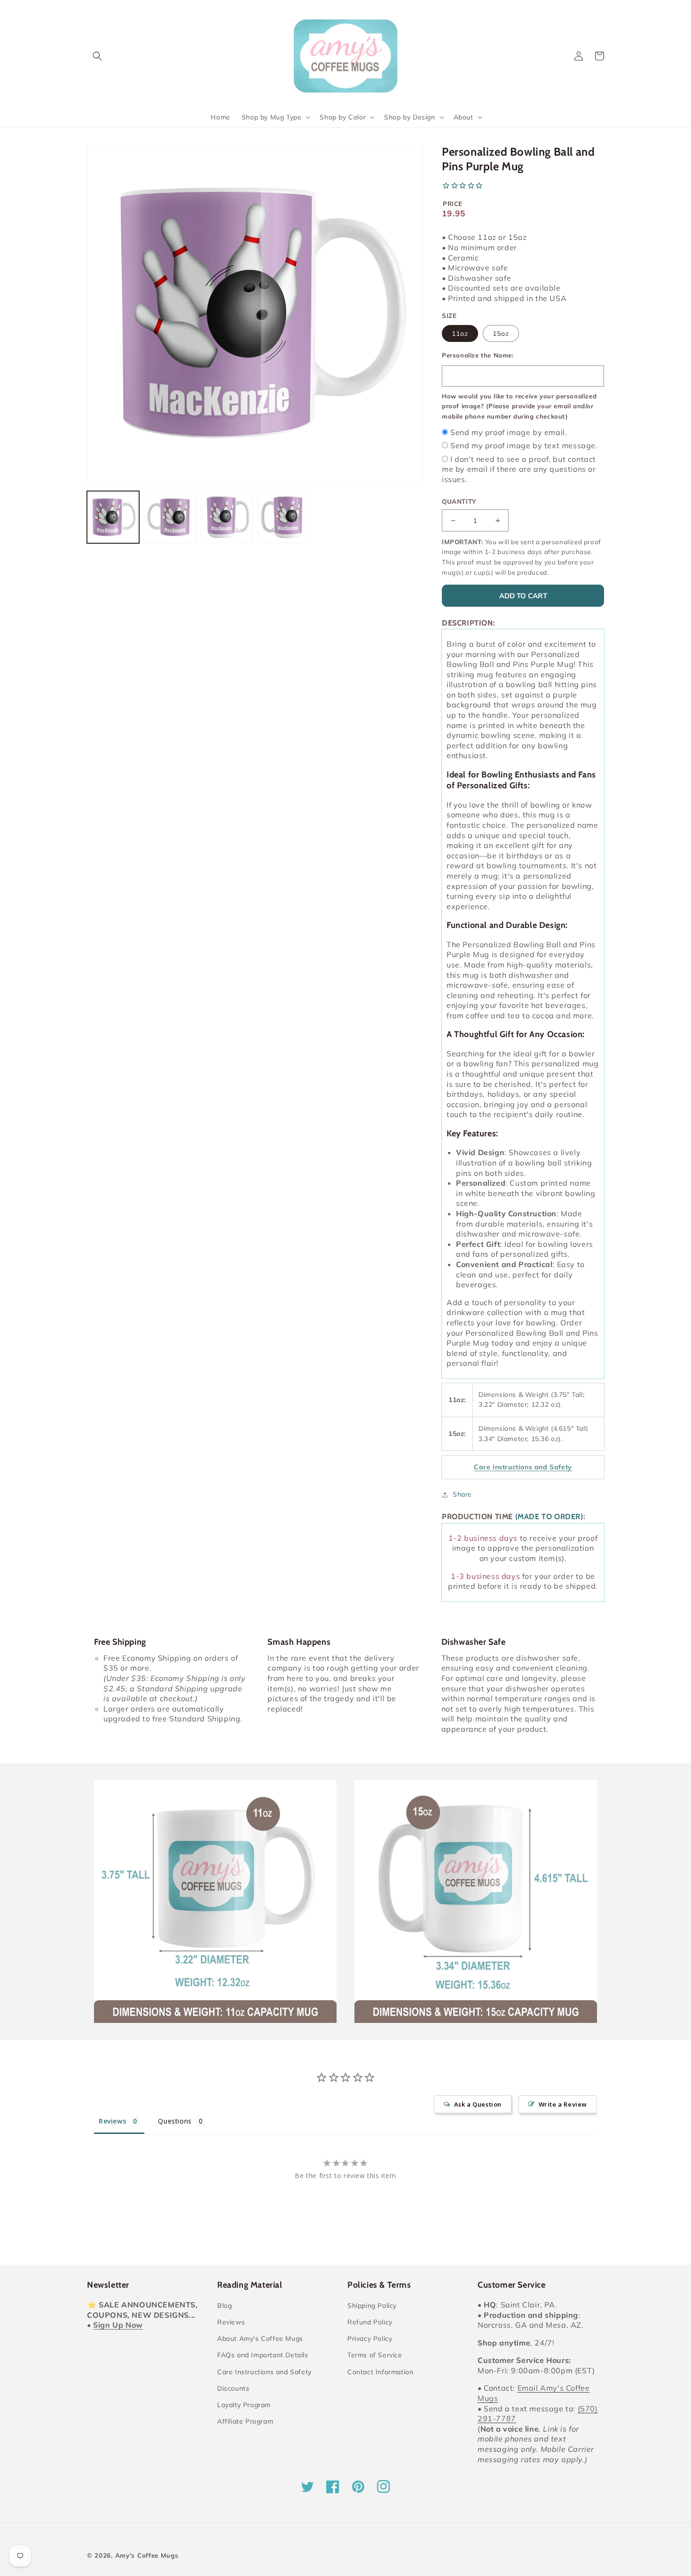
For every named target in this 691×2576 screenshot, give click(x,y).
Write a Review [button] (563, 2104)
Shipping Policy (372, 2306)
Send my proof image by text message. (524, 445)
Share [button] (462, 1494)
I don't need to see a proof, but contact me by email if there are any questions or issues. (519, 469)
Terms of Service (375, 2355)
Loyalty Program (244, 2405)
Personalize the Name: (478, 355)
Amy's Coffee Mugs (147, 2555)
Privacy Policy (370, 2338)
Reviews (231, 2322)
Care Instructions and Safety (264, 2372)
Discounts (233, 2388)
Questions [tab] (175, 2121)
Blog (224, 2306)
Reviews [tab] (112, 2121)
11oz (460, 333)
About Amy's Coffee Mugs (260, 2338)
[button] (97, 56)
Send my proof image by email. (509, 432)
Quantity (459, 501)
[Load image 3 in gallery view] (227, 517)
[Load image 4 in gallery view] (284, 517)
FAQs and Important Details (263, 2355)
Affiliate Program (245, 2421)
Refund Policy (370, 2322)
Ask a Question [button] (478, 2104)
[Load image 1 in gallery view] (113, 517)
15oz (501, 333)
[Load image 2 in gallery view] (170, 517)
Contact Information (380, 2372)
